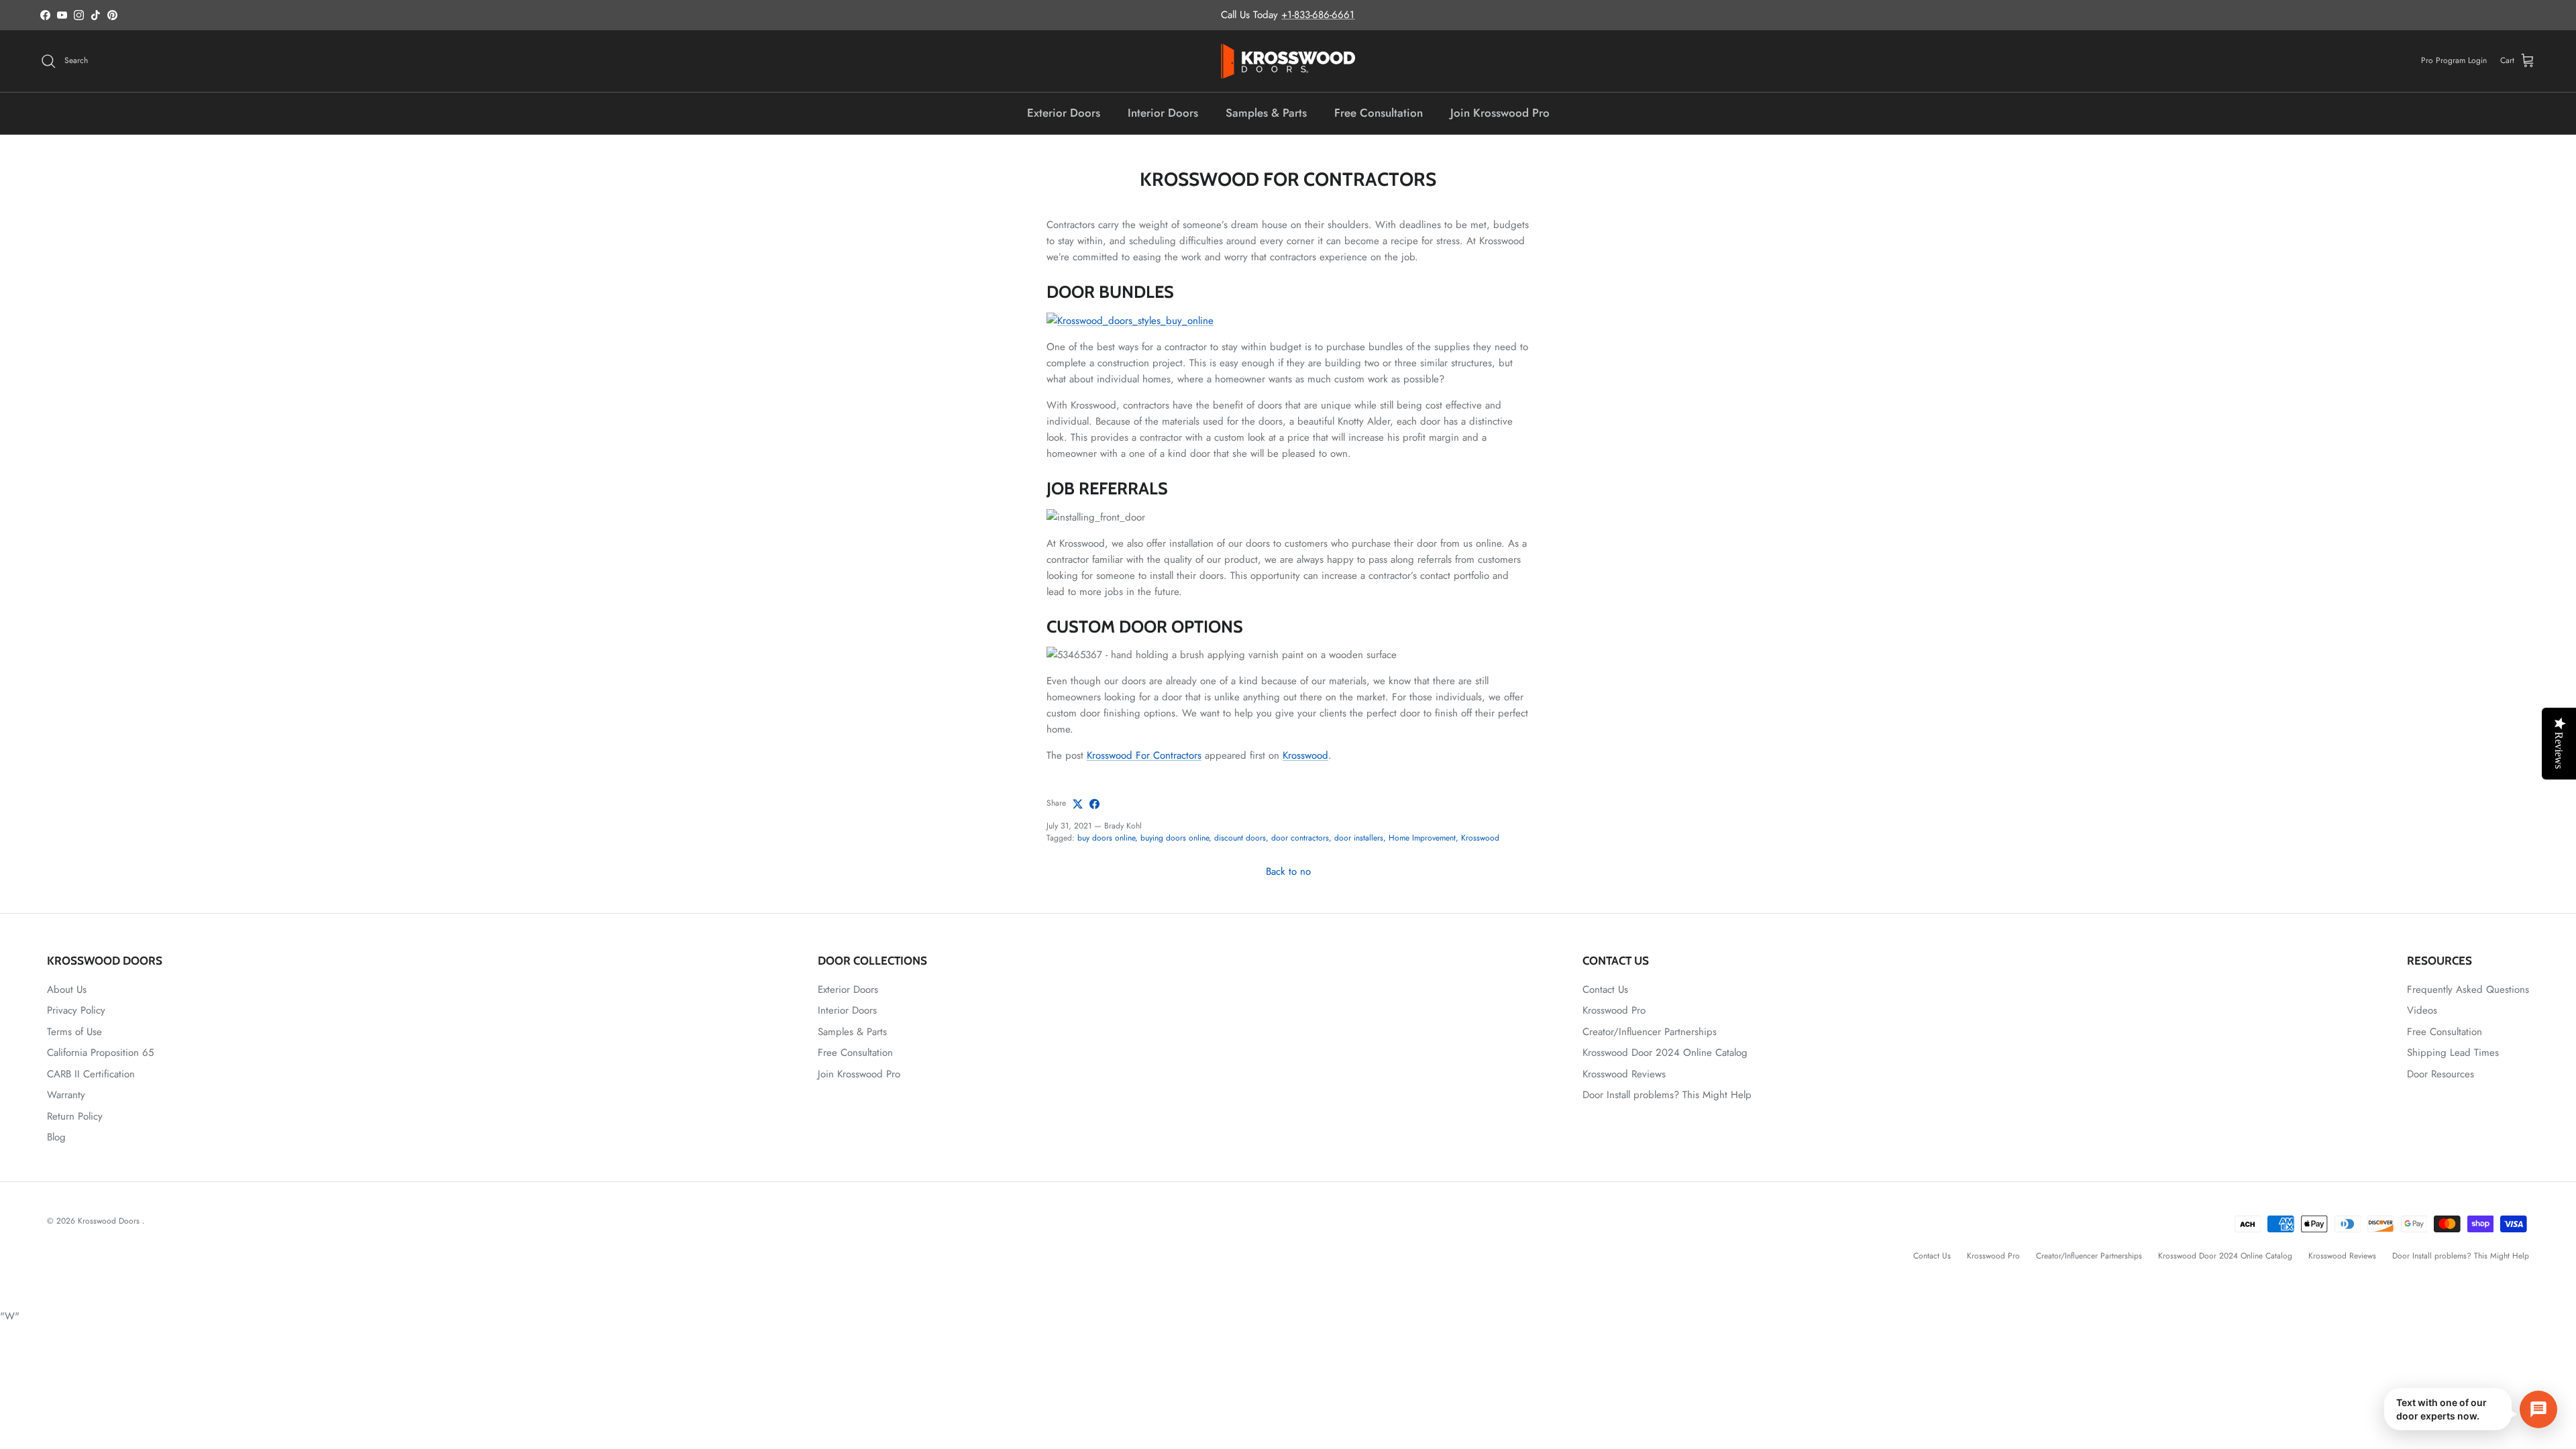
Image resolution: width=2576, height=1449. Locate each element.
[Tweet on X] (1078, 804)
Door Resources (2440, 1074)
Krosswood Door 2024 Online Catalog (1665, 1053)
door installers (1359, 838)
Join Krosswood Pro (1500, 113)
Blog (56, 1137)
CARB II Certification (91, 1074)
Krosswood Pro (1614, 1010)
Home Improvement (1422, 838)
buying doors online (1175, 838)
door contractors (1300, 838)
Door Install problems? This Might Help (1667, 1095)
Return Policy (75, 1116)
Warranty (66, 1095)
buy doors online (1106, 838)
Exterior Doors (1064, 113)
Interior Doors (1163, 113)
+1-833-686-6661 (1318, 15)
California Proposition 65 (100, 1053)
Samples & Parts (1266, 113)
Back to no (1288, 871)
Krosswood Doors (110, 1221)
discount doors (1240, 838)
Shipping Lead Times (2453, 1053)
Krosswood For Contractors (1144, 755)
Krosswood (1305, 755)
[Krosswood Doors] (1288, 61)
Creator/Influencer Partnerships (1650, 1032)
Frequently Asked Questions (2468, 989)
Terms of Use (74, 1032)
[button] (2471, 1409)
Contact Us (1605, 989)
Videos (2422, 1010)
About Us (67, 989)
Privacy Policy (76, 1010)
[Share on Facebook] (1094, 804)
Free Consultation (1379, 113)
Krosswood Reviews (1624, 1074)
